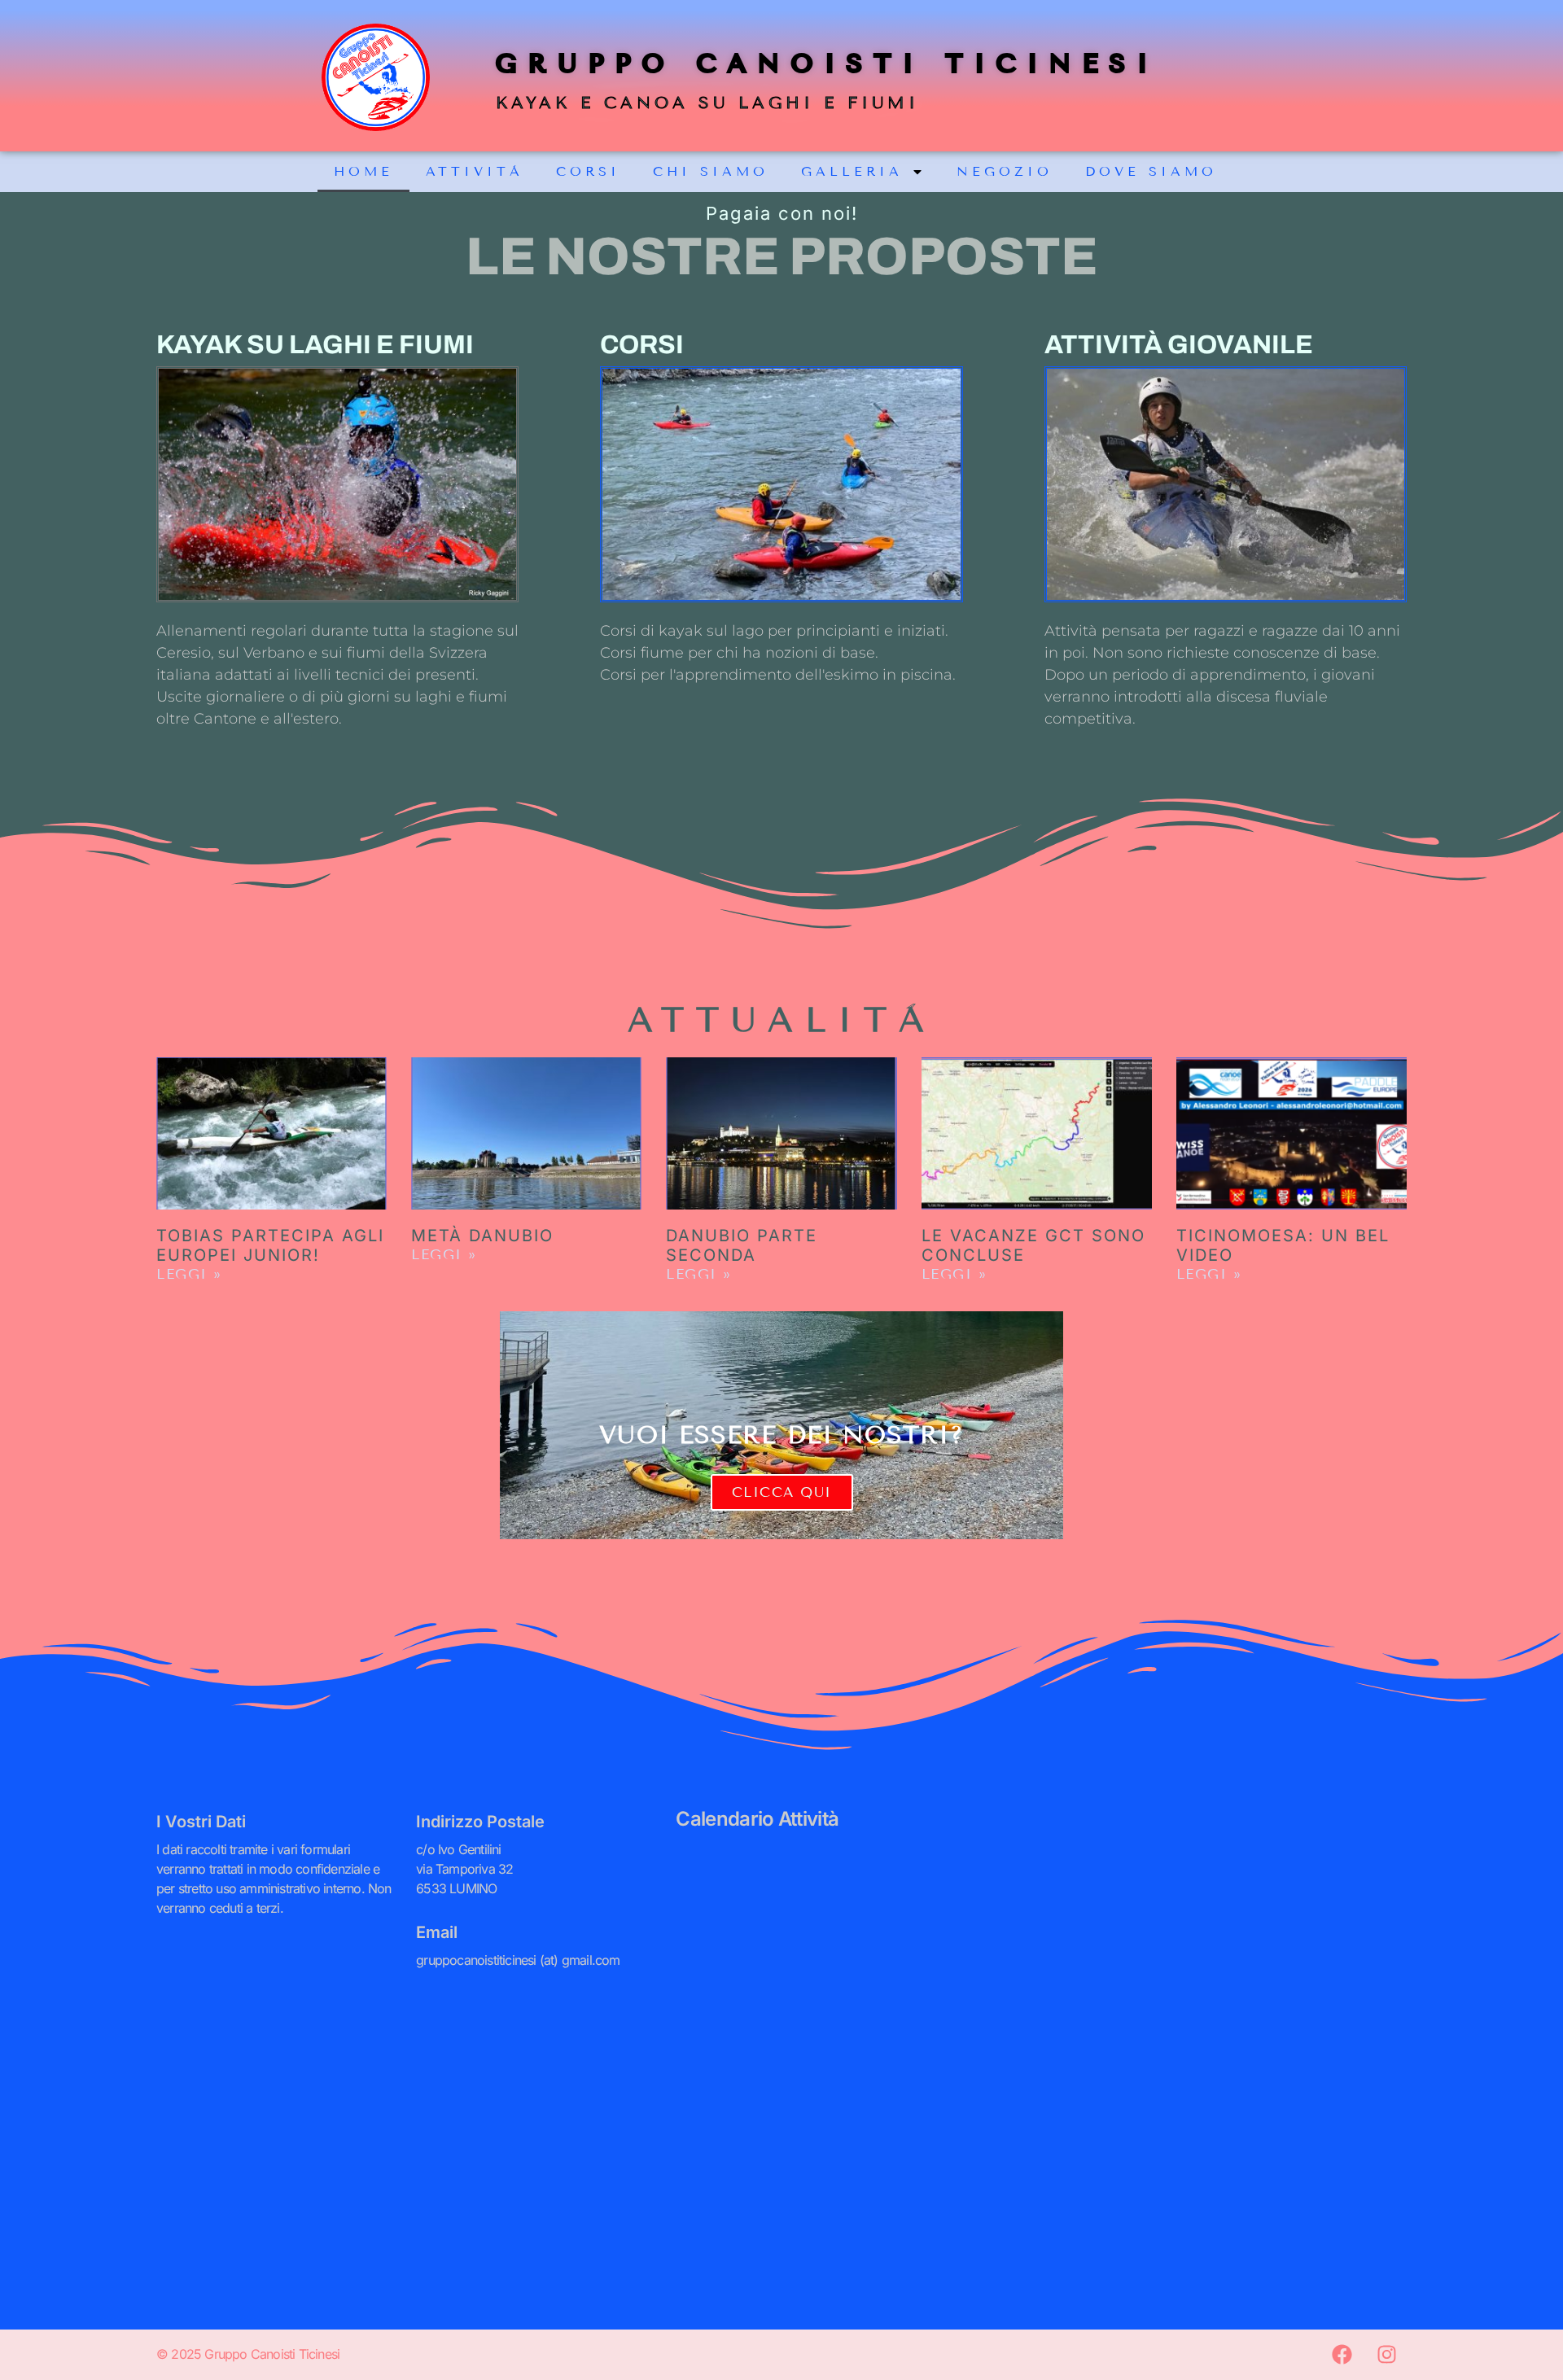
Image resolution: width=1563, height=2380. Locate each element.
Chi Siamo (711, 171)
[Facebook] (1342, 2355)
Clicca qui (782, 1492)
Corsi (588, 171)
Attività (475, 171)
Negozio (1005, 171)
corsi (642, 345)
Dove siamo (1151, 171)
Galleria (852, 171)
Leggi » (189, 1274)
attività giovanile (1179, 345)
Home (363, 171)
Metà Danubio (482, 1236)
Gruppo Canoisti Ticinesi (827, 63)
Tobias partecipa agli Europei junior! (270, 1245)
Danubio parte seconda (742, 1245)
